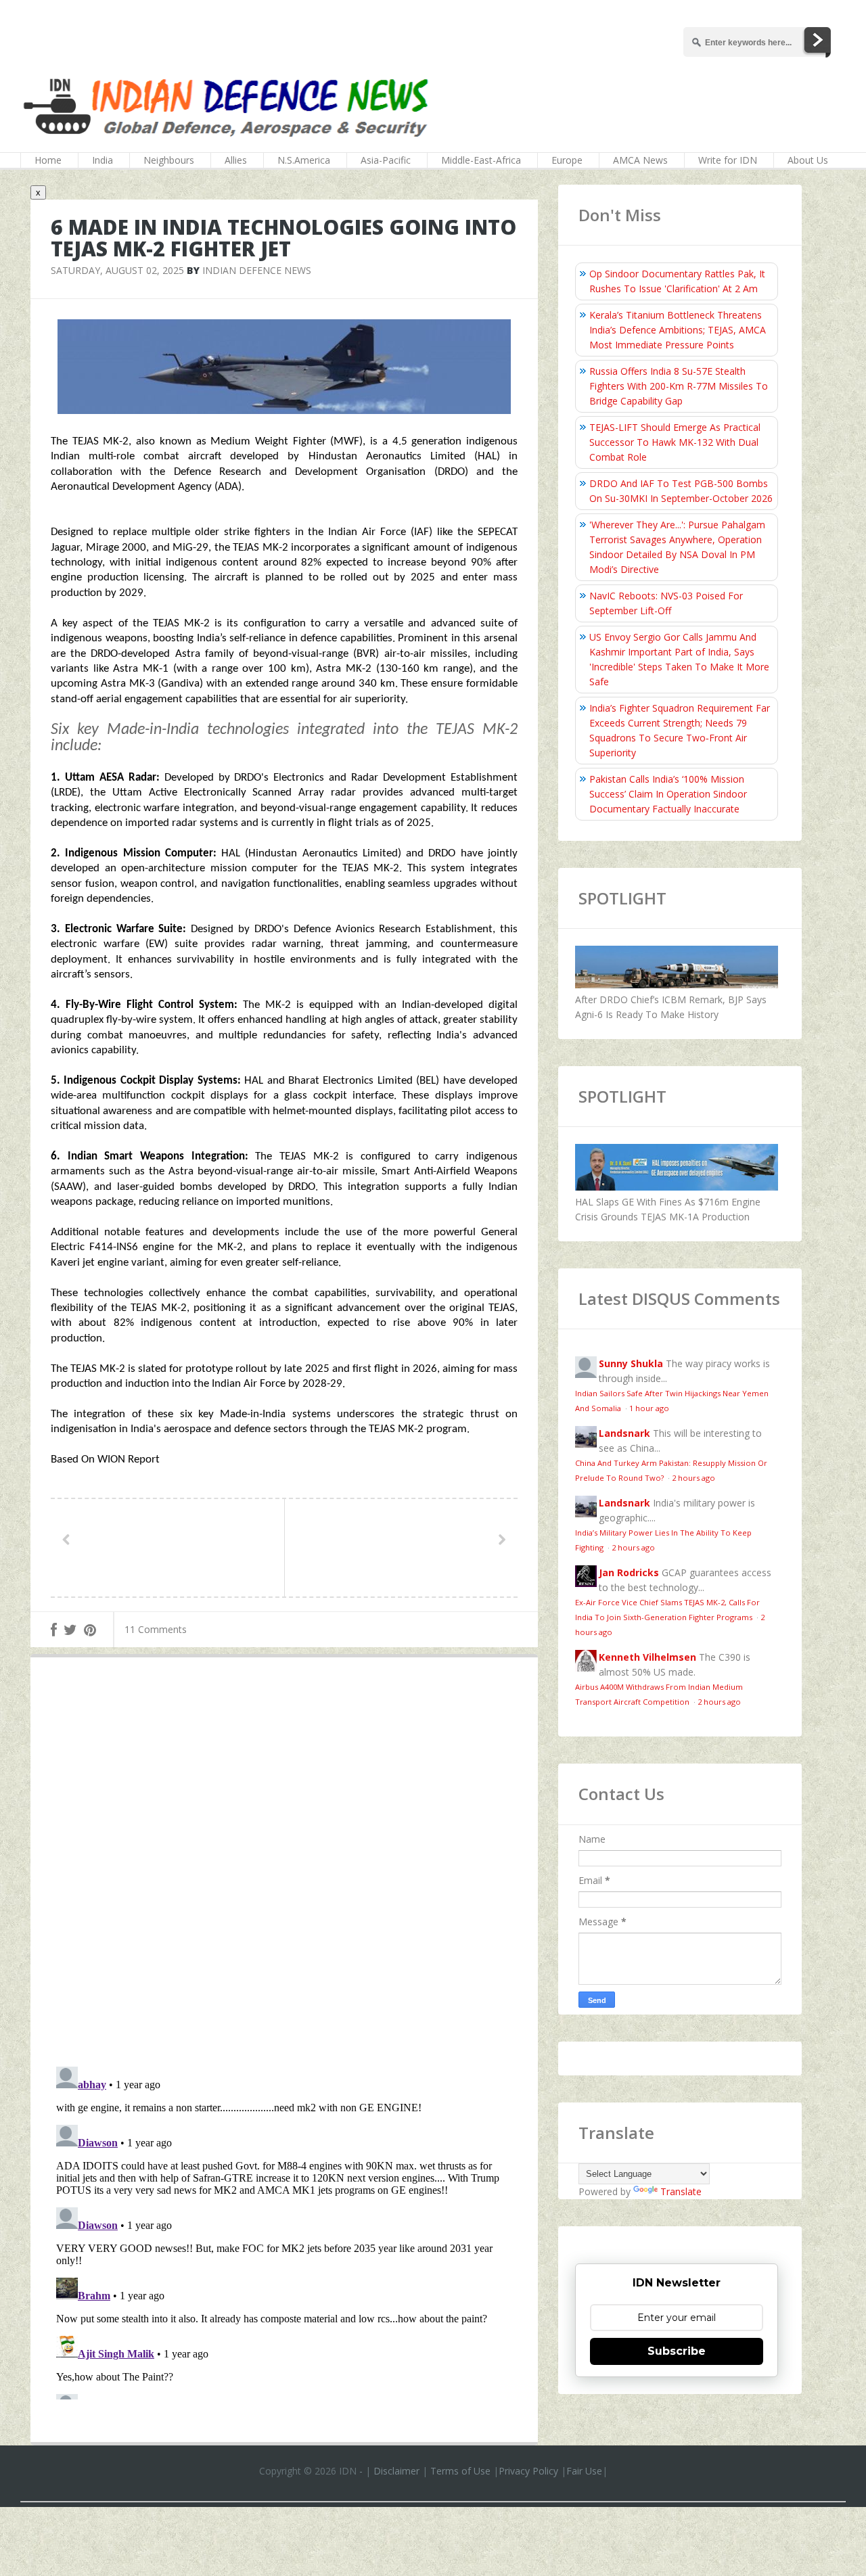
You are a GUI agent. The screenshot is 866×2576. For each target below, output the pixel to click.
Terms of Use (460, 2471)
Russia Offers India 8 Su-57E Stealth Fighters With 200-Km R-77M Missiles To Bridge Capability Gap (679, 386)
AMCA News (640, 160)
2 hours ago (693, 1478)
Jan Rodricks (629, 1572)
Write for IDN (728, 160)
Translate (681, 2191)
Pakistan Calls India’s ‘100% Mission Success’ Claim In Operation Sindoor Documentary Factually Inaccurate (668, 794)
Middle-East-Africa (481, 160)
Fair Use (584, 2471)
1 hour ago (649, 1408)
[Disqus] (284, 1865)
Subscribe (677, 2351)
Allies (236, 160)
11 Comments (156, 1629)
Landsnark (624, 1433)
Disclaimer (396, 2471)
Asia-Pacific (386, 160)
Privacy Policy (528, 2471)
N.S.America (304, 160)
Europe (567, 160)
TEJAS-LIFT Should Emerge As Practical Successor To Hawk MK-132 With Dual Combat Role (675, 442)
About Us (808, 160)
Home (48, 160)
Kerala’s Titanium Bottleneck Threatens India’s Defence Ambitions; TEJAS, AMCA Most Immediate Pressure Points (678, 330)
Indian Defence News (257, 270)
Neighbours (169, 160)
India (102, 160)
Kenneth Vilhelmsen (647, 1657)
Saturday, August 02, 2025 (117, 270)
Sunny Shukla (631, 1363)
